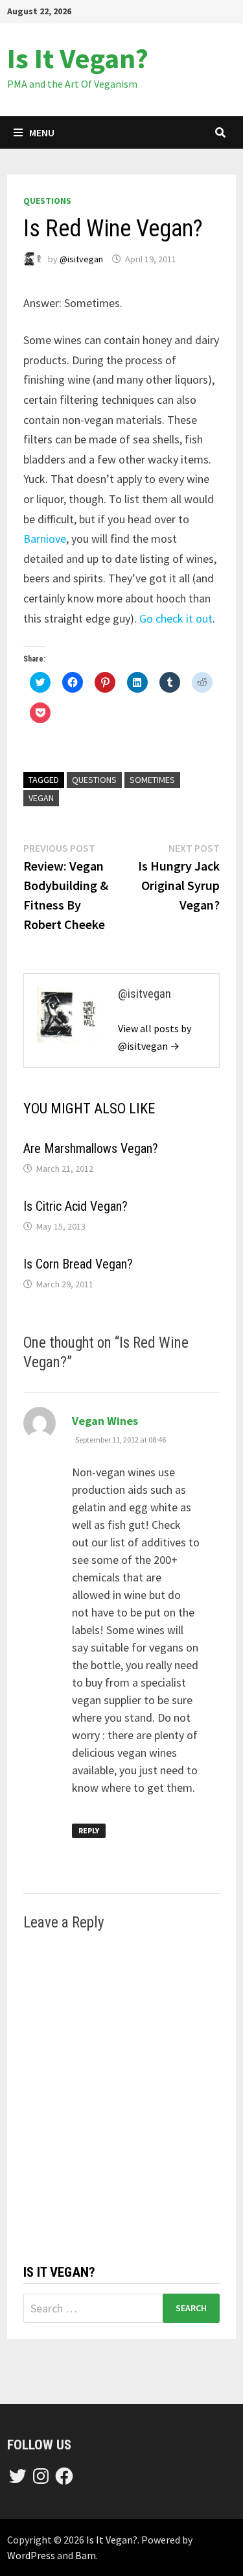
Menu (42, 132)
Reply (89, 1830)
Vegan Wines (105, 1421)
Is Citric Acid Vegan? (75, 1206)
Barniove (45, 539)
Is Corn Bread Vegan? (78, 1264)
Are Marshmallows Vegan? (91, 1148)
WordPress (31, 2555)
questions (47, 201)
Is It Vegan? (78, 58)
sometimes (152, 780)
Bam (86, 2555)
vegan (41, 798)
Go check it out (176, 618)
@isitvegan (81, 259)
